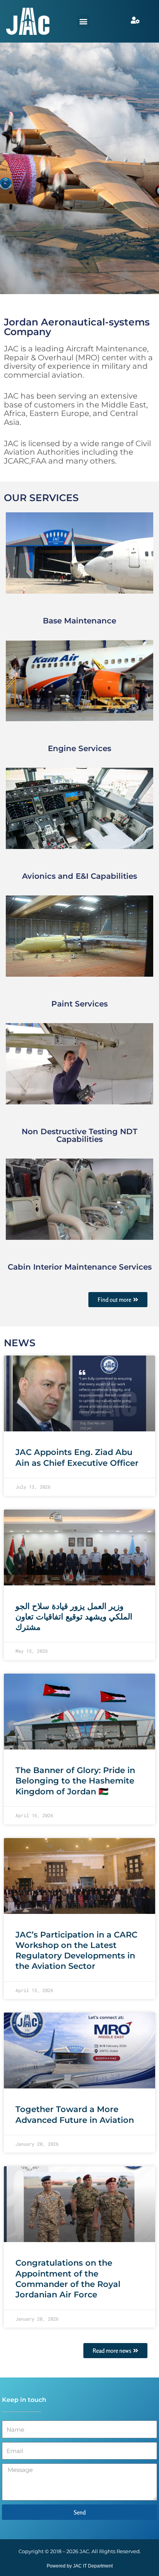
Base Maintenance (79, 621)
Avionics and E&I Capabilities (79, 876)
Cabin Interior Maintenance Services (80, 1267)
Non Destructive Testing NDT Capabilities (79, 1135)
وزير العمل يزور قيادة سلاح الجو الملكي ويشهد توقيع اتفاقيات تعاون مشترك (74, 1617)
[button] (84, 21)
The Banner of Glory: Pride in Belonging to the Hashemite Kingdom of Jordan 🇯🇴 (75, 1781)
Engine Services (79, 748)
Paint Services (79, 1004)
